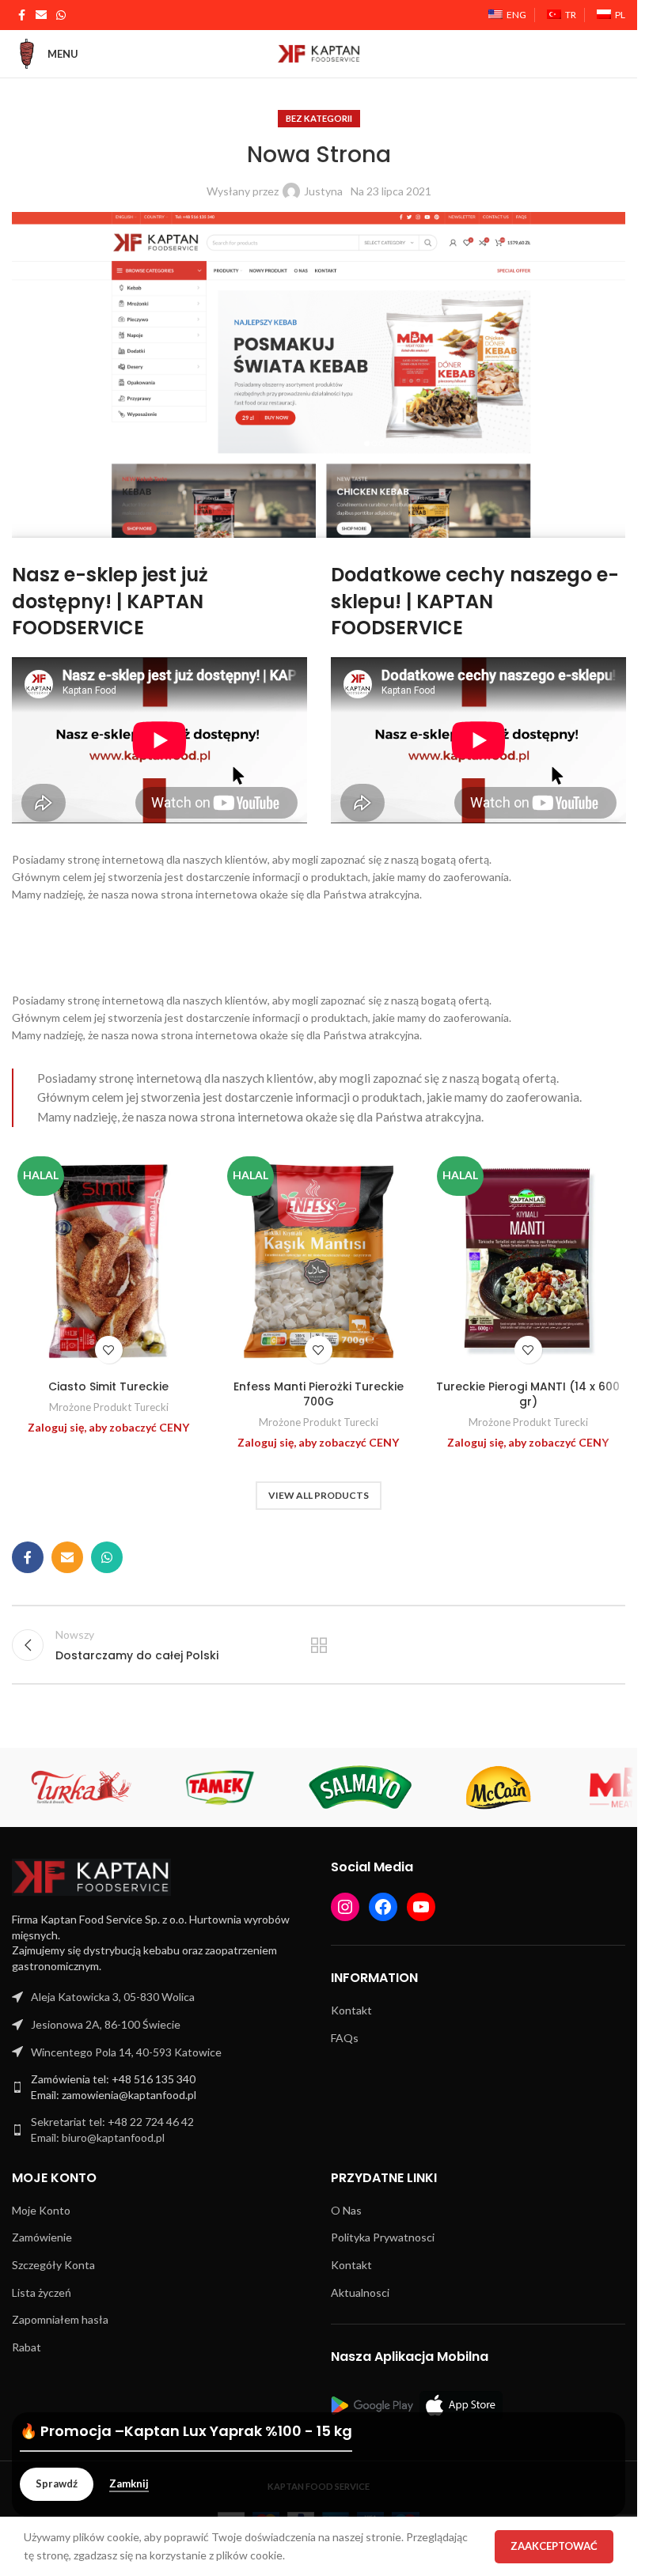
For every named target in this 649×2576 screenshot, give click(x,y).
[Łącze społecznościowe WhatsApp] (61, 15)
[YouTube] (421, 1907)
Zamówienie (42, 2237)
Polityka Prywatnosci (383, 2237)
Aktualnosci (360, 2292)
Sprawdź (57, 2483)
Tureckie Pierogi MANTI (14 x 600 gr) (528, 1394)
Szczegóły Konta (53, 2265)
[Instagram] (345, 1907)
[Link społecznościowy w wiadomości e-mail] (41, 15)
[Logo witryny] (319, 53)
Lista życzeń (42, 2292)
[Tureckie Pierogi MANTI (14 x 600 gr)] (528, 1262)
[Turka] (82, 1787)
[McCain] (499, 1787)
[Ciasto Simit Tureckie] (109, 1262)
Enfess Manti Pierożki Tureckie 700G (319, 1394)
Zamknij (129, 2484)
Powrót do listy (318, 1645)
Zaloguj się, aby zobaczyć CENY (108, 1427)
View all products (319, 1495)
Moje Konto (41, 2210)
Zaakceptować (554, 2546)
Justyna (323, 191)
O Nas (346, 2210)
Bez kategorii (319, 118)
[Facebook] (383, 1907)
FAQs (345, 2038)
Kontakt (351, 2010)
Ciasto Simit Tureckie (108, 1386)
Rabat (27, 2347)
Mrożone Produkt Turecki (109, 1407)
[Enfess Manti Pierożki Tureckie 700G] (319, 1262)
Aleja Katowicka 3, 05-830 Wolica (113, 1997)
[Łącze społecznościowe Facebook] (21, 15)
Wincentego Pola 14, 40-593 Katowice (126, 2052)
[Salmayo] (359, 1787)
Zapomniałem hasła (60, 2319)
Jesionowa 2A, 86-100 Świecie (106, 2024)
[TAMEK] (221, 1787)
